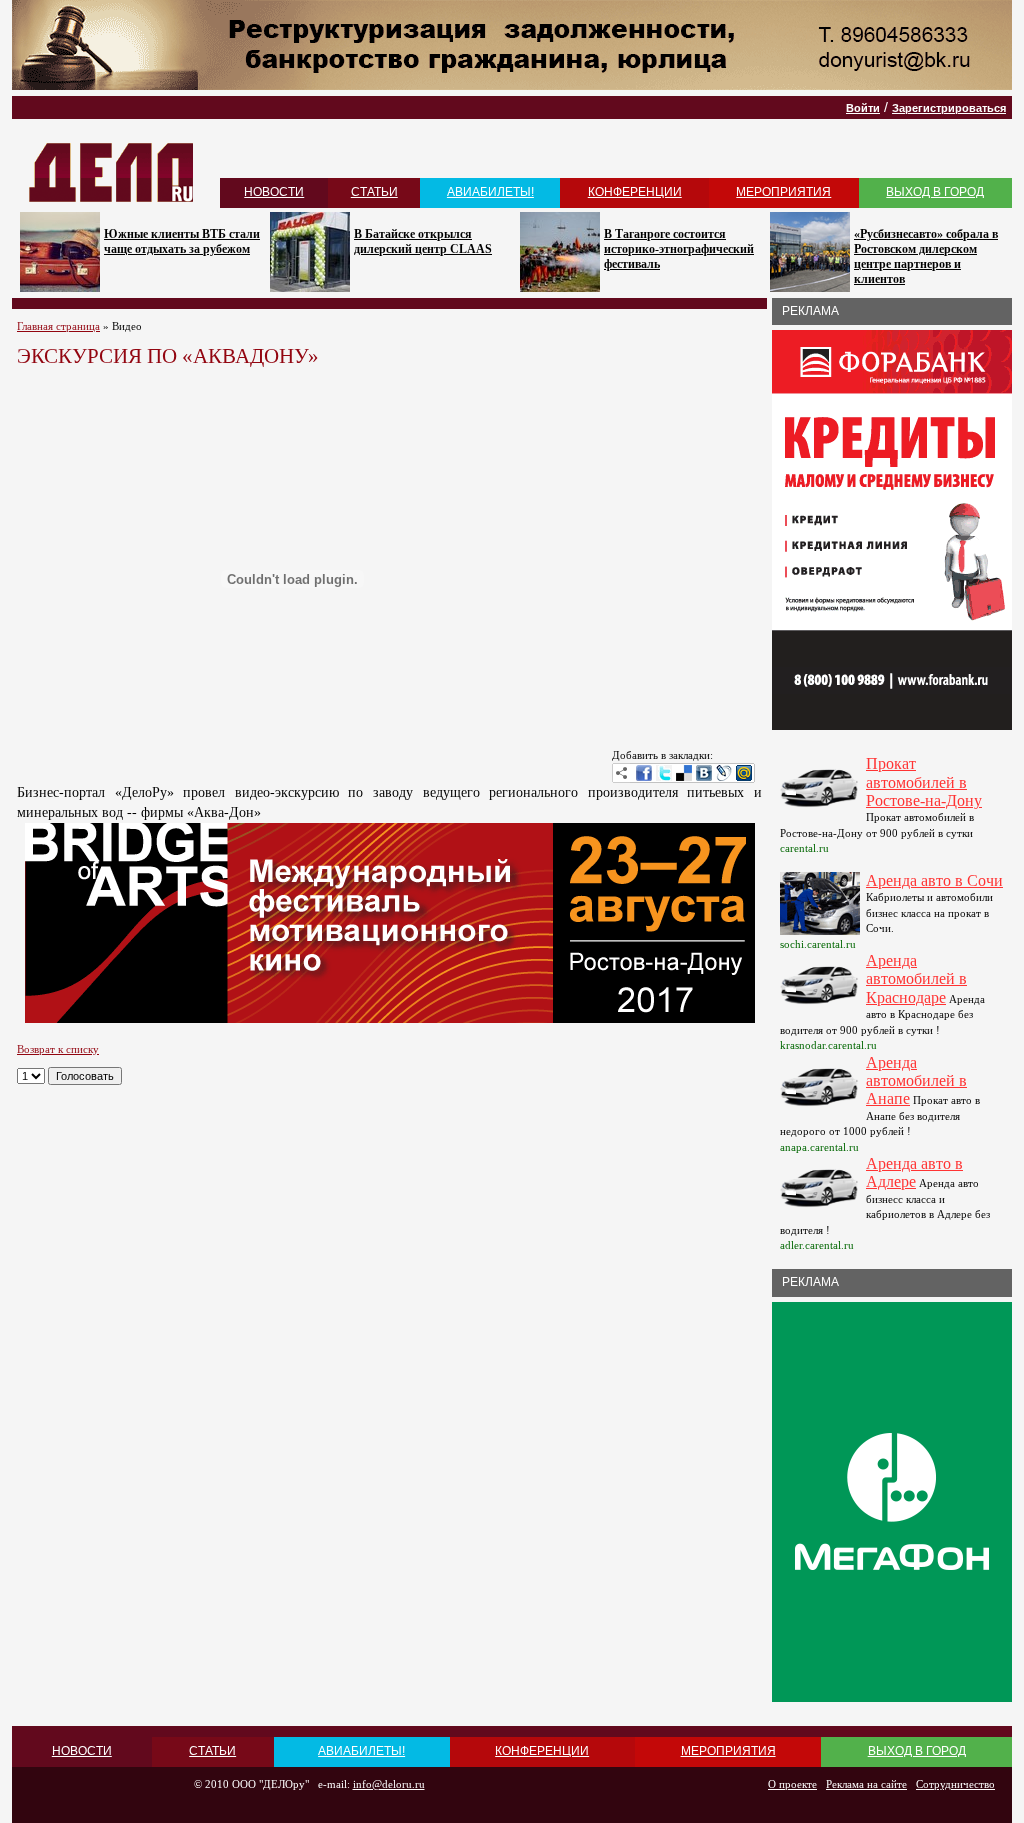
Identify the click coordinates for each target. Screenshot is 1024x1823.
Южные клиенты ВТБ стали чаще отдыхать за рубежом (182, 241)
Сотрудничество (955, 1784)
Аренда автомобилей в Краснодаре (916, 979)
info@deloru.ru (389, 1784)
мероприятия (783, 192)
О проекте (792, 1784)
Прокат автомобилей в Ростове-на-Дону (924, 782)
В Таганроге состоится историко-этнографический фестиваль (679, 249)
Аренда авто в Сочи (934, 880)
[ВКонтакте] (704, 773)
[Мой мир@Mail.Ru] (744, 773)
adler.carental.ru (817, 1245)
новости (274, 192)
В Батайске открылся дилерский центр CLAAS (423, 241)
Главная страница (58, 326)
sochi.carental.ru (818, 944)
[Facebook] (644, 773)
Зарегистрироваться (949, 108)
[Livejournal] (724, 773)
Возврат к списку (58, 1049)
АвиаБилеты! (490, 192)
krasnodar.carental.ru (828, 1045)
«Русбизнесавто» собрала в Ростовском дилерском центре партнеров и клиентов (926, 256)
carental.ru (804, 848)
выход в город (935, 192)
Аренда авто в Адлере (914, 1172)
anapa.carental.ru (819, 1147)
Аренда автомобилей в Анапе (916, 1081)
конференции (635, 192)
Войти (863, 108)
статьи (374, 192)
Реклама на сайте (866, 1784)
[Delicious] (684, 773)
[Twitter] (664, 773)
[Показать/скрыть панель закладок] (622, 773)
